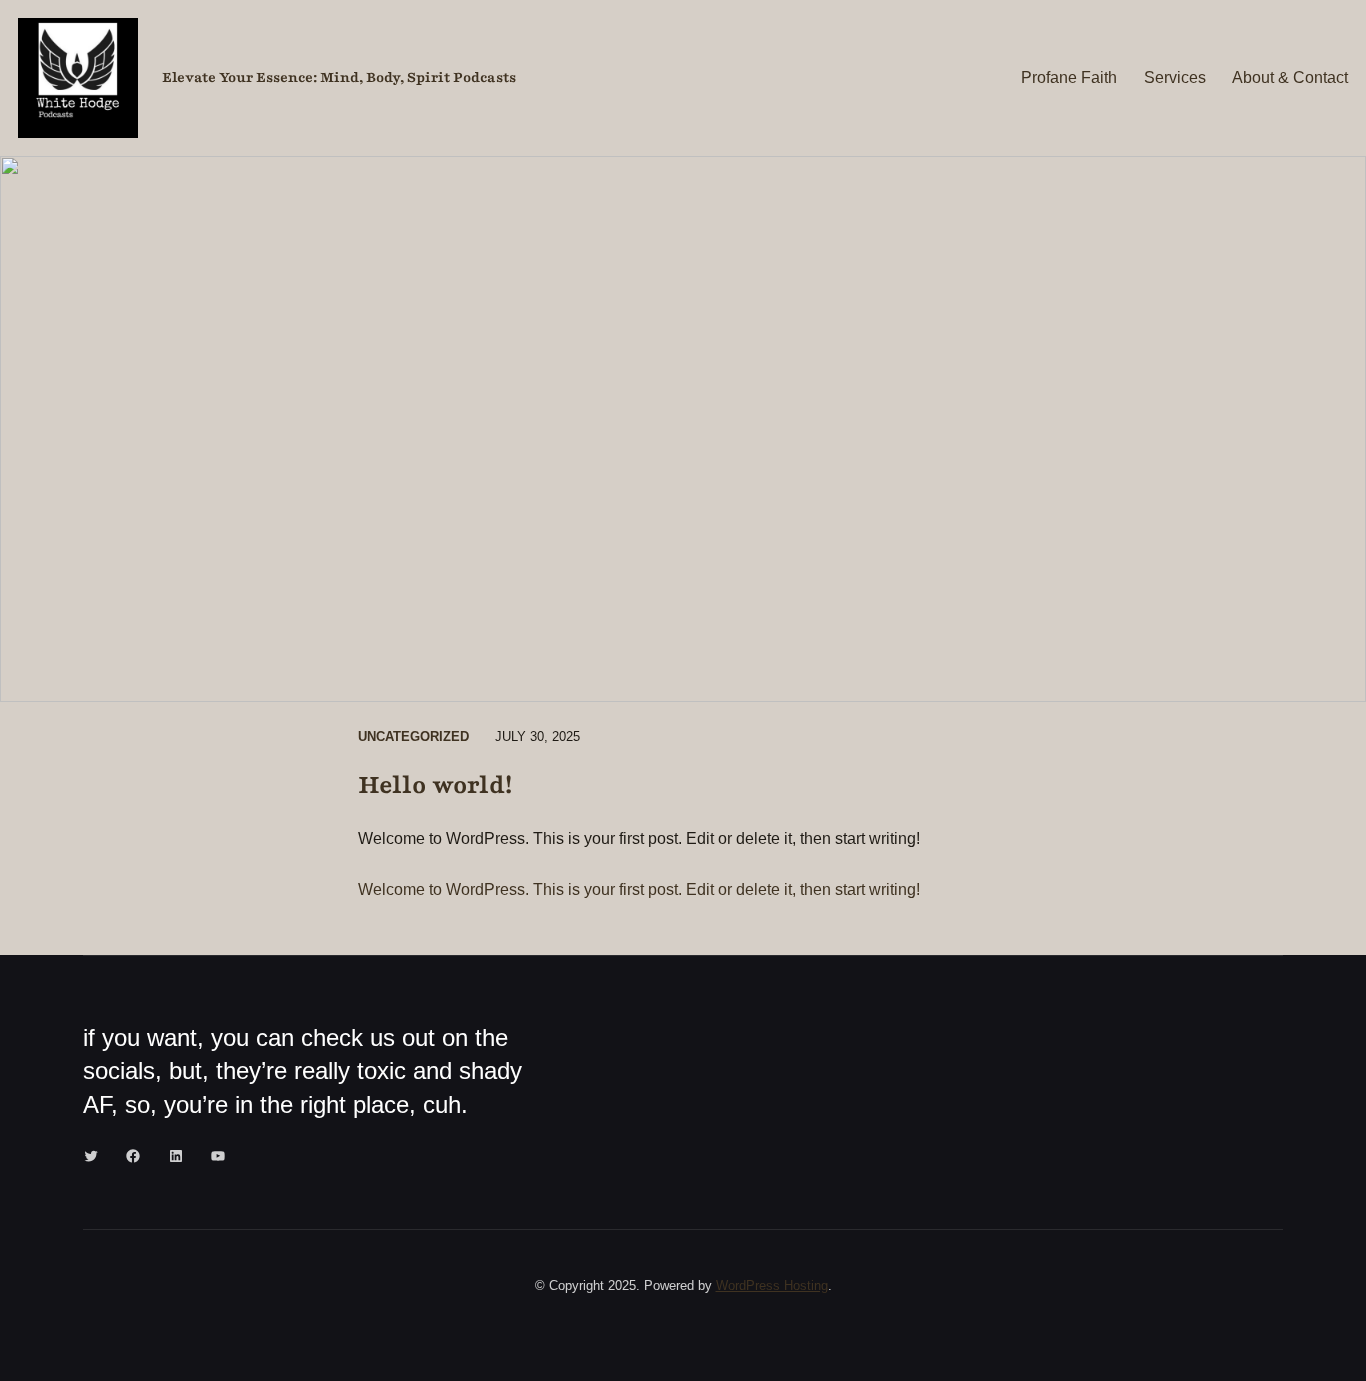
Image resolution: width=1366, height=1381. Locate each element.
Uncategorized (413, 736)
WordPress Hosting (772, 1285)
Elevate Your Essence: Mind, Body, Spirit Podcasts (339, 77)
